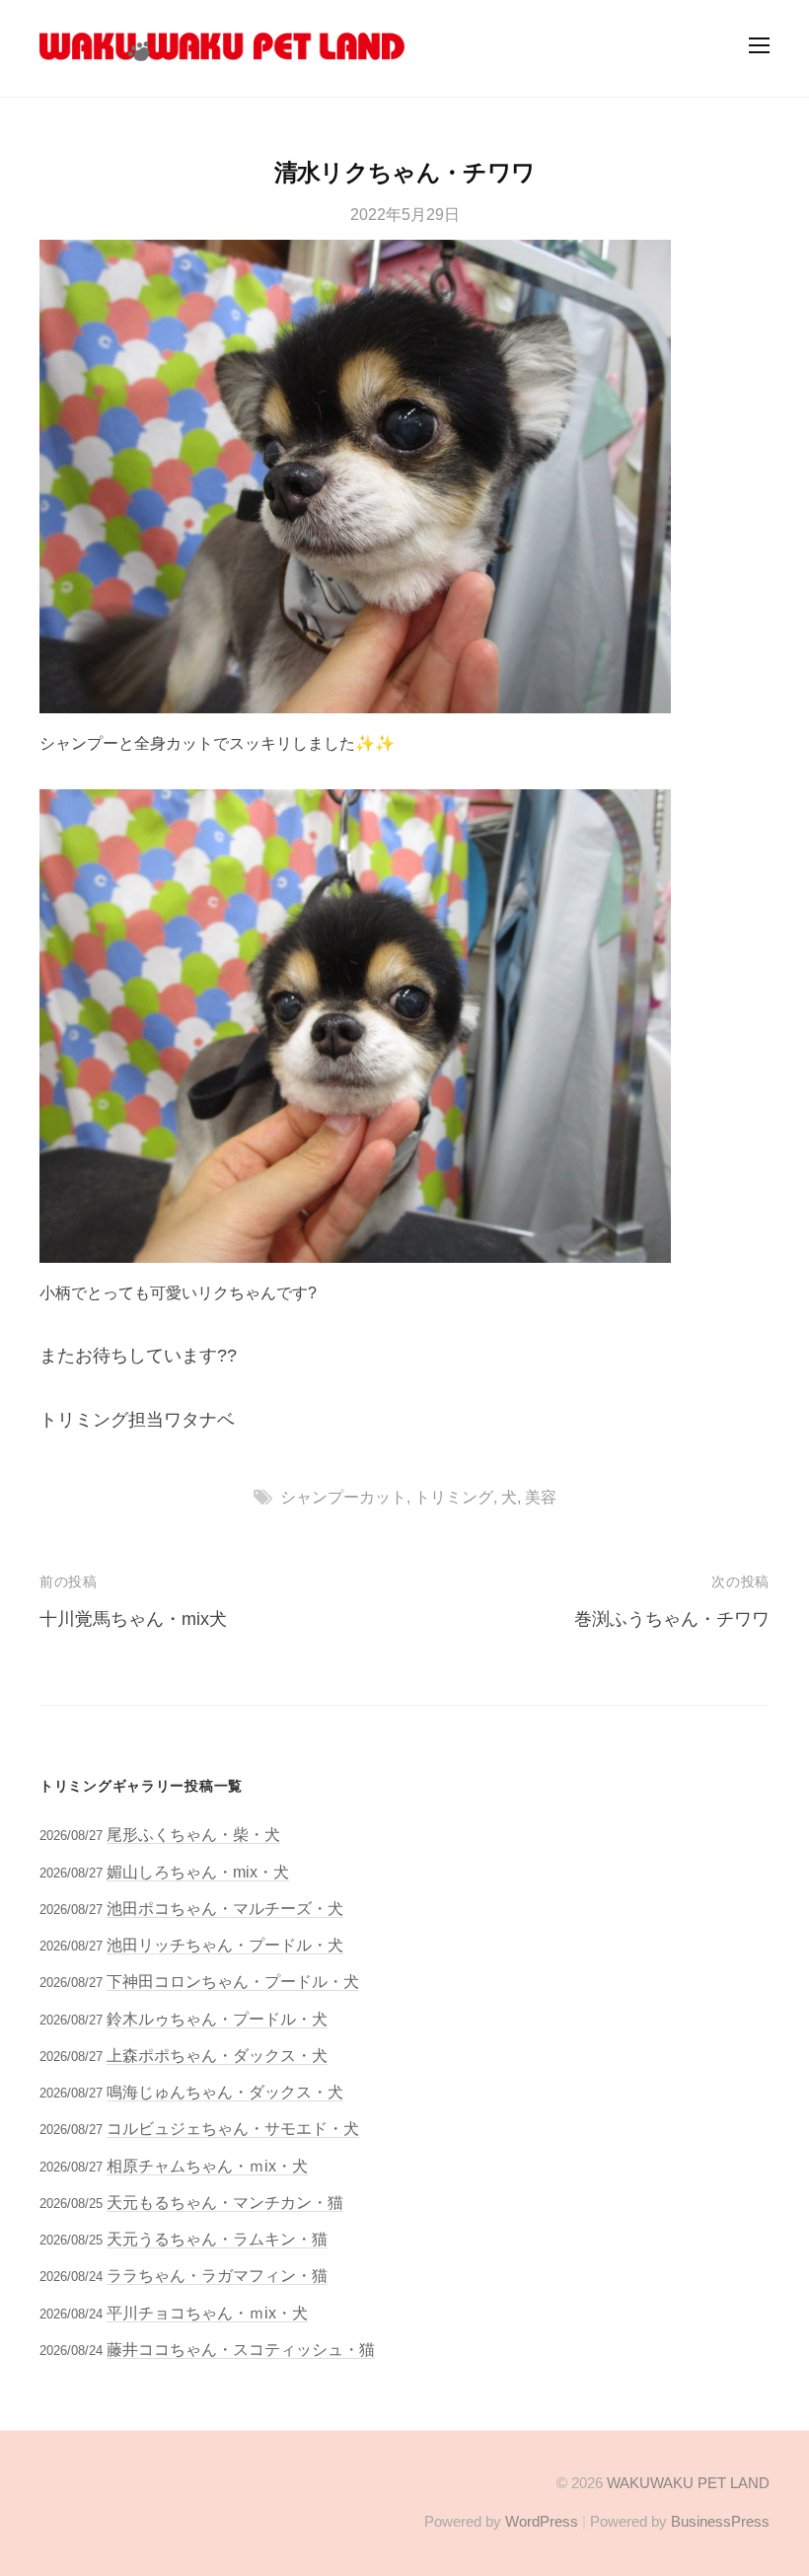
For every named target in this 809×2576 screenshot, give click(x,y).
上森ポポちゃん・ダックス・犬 (217, 2055)
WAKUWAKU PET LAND (688, 2483)
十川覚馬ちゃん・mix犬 (133, 1619)
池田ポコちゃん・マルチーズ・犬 (225, 1908)
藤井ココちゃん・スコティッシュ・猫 (241, 2349)
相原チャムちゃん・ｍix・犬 (207, 2166)
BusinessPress (720, 2521)
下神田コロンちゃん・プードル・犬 (233, 1981)
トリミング (454, 1497)
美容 (541, 1497)
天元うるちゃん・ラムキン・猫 (217, 2239)
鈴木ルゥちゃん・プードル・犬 (217, 2019)
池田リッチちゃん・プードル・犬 (225, 1945)
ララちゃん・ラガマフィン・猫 (217, 2275)
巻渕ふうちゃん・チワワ (672, 1619)
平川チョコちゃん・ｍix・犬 (207, 2313)
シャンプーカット (343, 1497)
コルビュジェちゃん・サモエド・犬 (233, 2128)
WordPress (542, 2521)
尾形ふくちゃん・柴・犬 (193, 1834)
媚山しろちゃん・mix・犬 (198, 1872)
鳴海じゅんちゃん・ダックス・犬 (225, 2092)
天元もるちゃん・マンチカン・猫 (225, 2202)
